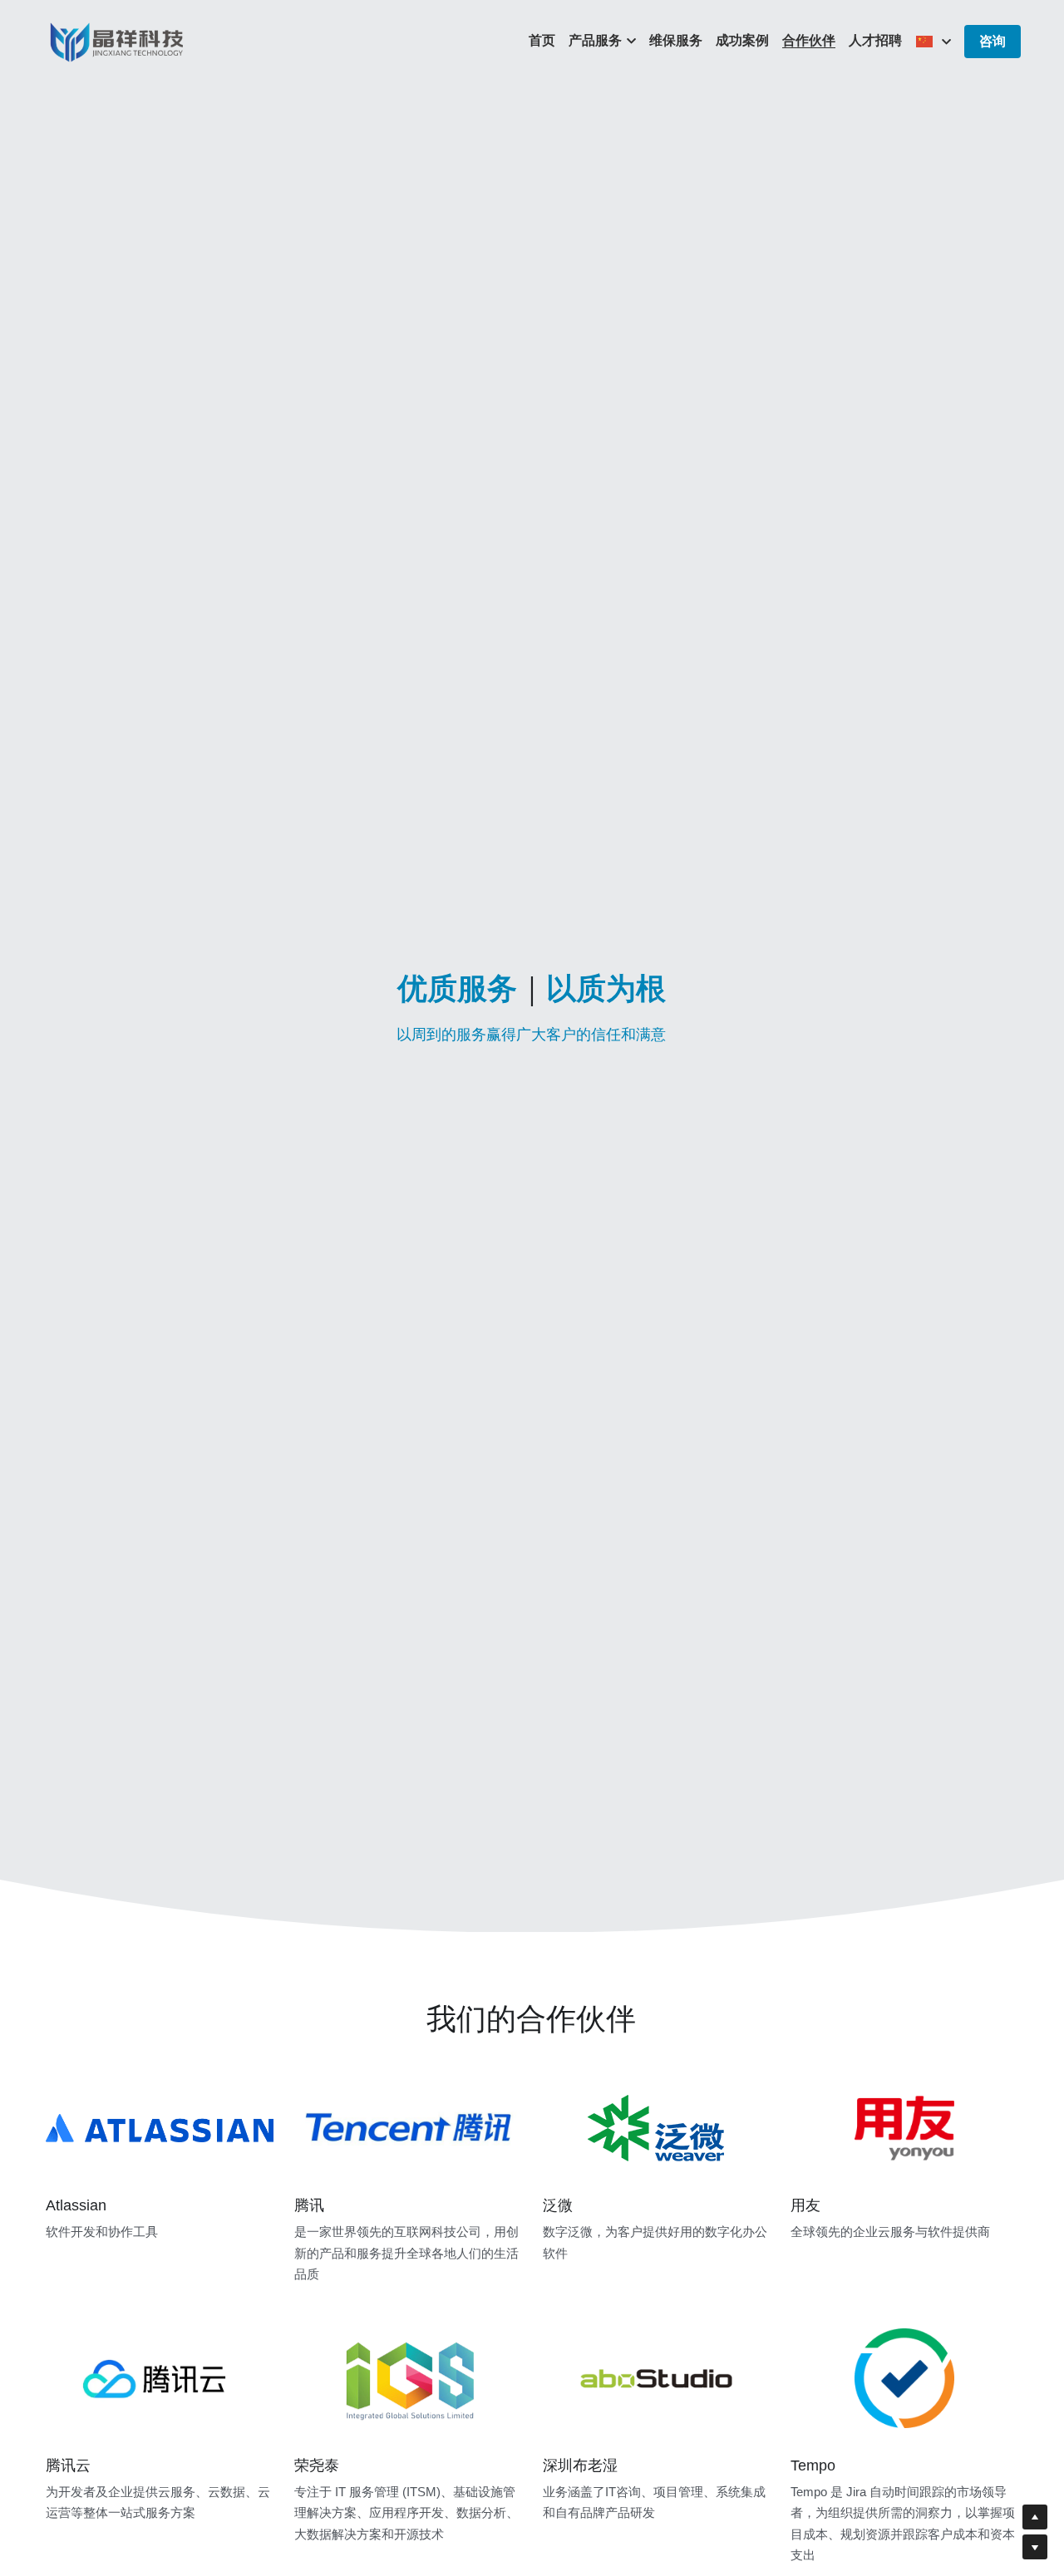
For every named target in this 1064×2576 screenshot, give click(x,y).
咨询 (993, 41)
